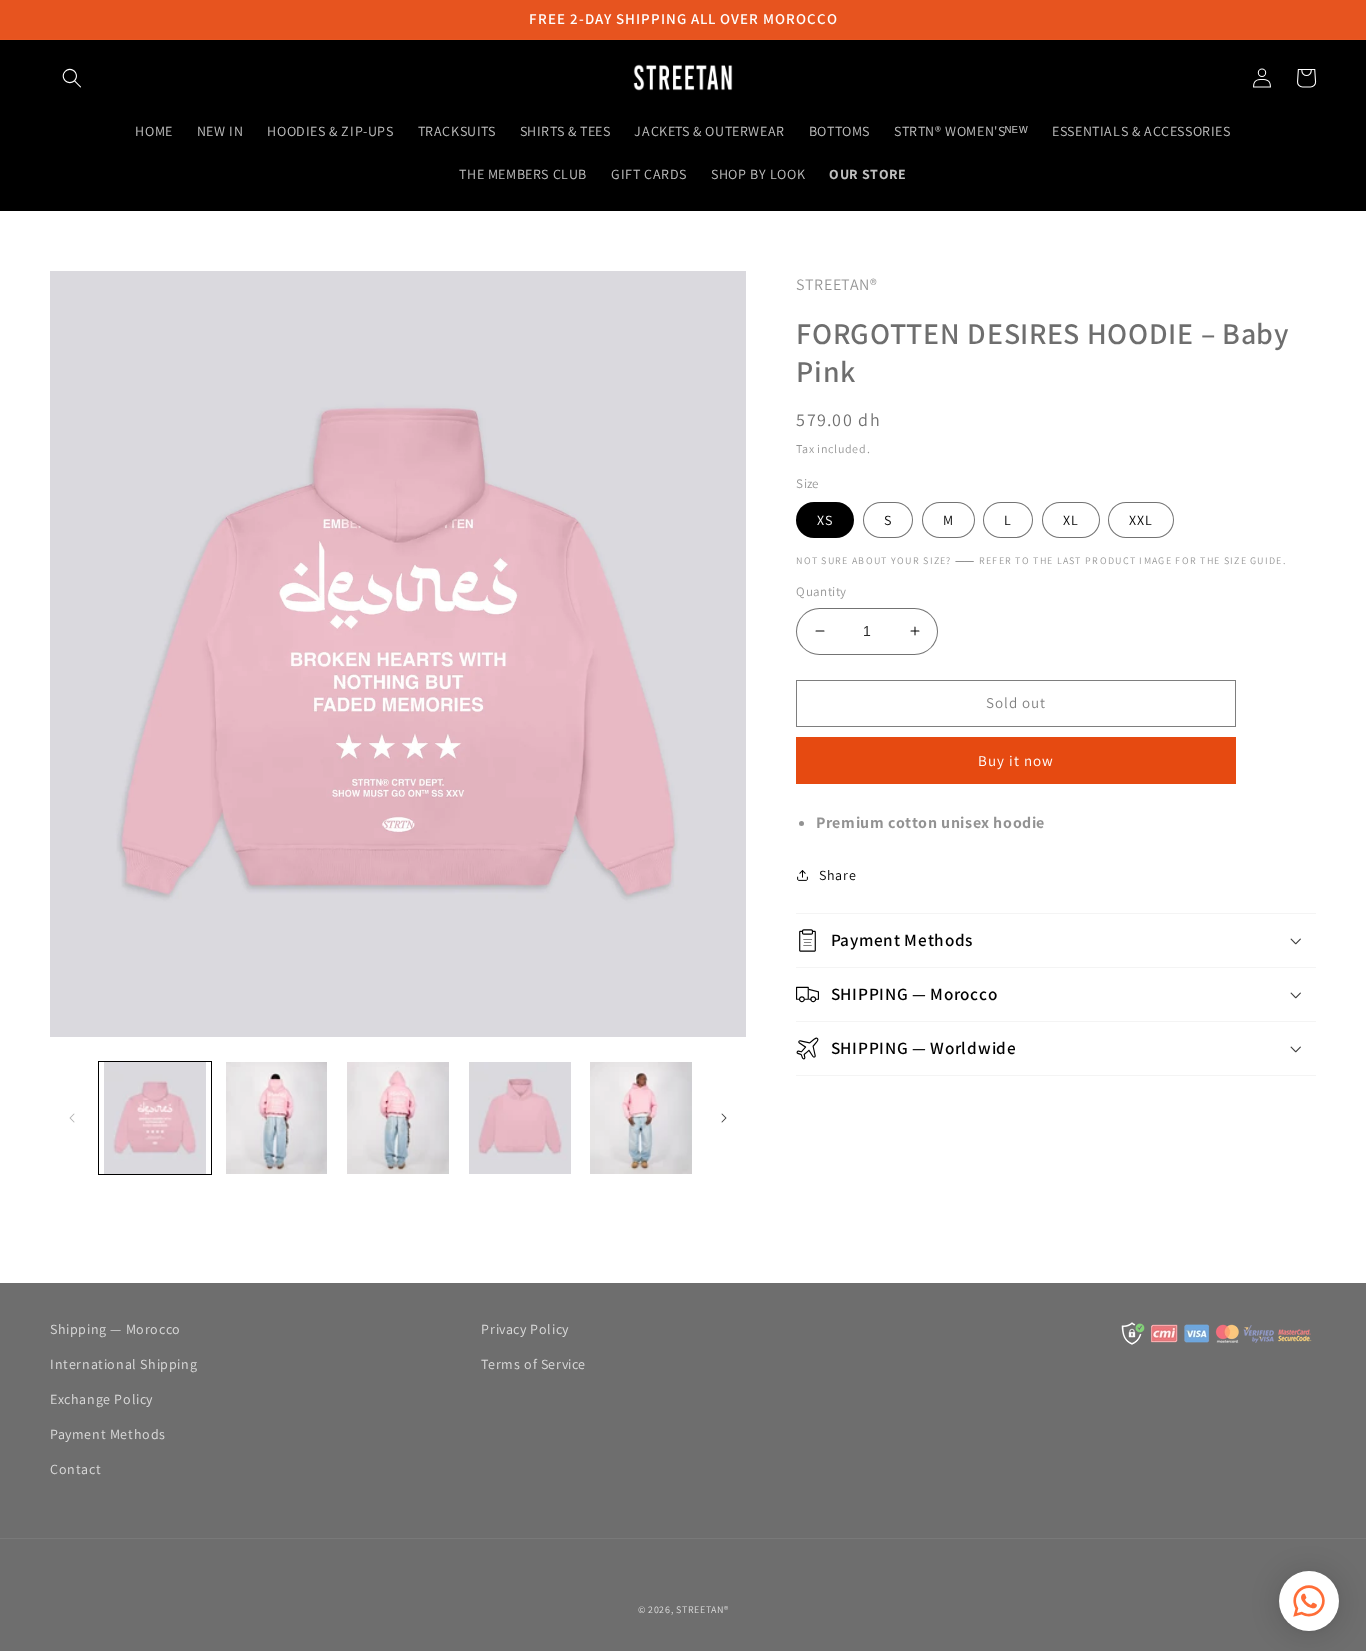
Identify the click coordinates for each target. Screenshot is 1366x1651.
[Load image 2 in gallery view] (277, 1118)
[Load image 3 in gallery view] (398, 1118)
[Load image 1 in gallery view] (155, 1118)
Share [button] (837, 875)
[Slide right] (724, 1118)
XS (825, 520)
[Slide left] (72, 1118)
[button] (72, 78)
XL (1071, 520)
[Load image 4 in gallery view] (520, 1118)
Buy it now (1016, 760)
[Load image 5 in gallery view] (642, 1118)
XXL (1141, 520)
